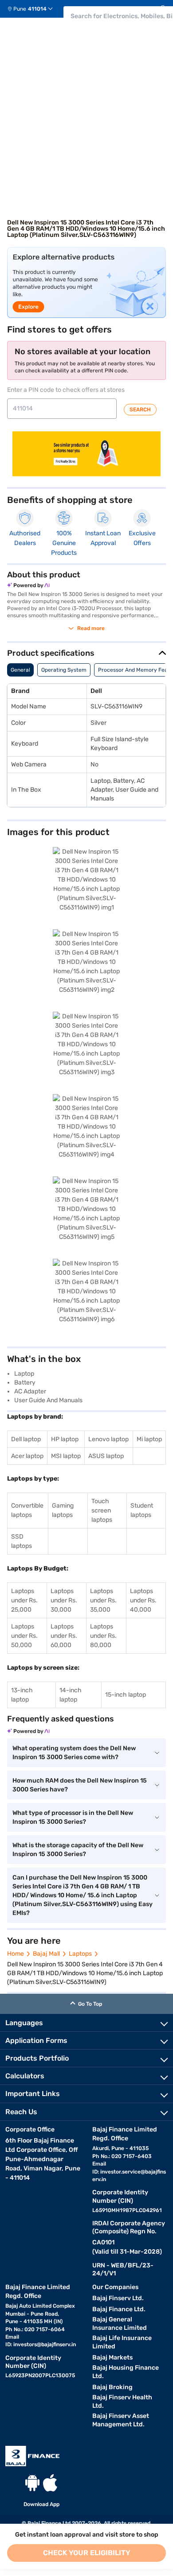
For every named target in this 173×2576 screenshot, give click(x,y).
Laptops (80, 1954)
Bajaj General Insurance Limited (120, 2324)
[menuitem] (33, 9)
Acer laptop (27, 1456)
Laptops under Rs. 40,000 (143, 1600)
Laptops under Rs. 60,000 (64, 1636)
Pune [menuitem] (20, 9)
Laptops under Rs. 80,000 (103, 1636)
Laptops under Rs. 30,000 (64, 1600)
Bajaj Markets (112, 2357)
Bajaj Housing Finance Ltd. (126, 2372)
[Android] (32, 2483)
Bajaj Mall (46, 1954)
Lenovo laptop (108, 1439)
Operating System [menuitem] (64, 670)
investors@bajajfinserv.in (45, 2344)
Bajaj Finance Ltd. (119, 2309)
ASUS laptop (106, 1456)
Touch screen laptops (102, 1510)
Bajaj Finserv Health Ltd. (122, 2402)
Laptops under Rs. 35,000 (103, 1600)
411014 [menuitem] (37, 9)
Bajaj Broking (112, 2387)
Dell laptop (26, 1439)
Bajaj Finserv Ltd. (118, 2298)
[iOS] (50, 2483)
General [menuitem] (20, 670)
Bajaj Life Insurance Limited (122, 2342)
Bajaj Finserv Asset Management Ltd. (121, 2420)
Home (16, 1954)
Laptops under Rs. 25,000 (24, 1600)
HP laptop (65, 1439)
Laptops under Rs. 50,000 (24, 1636)
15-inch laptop (126, 1695)
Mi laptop (149, 1439)
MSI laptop (66, 1456)
